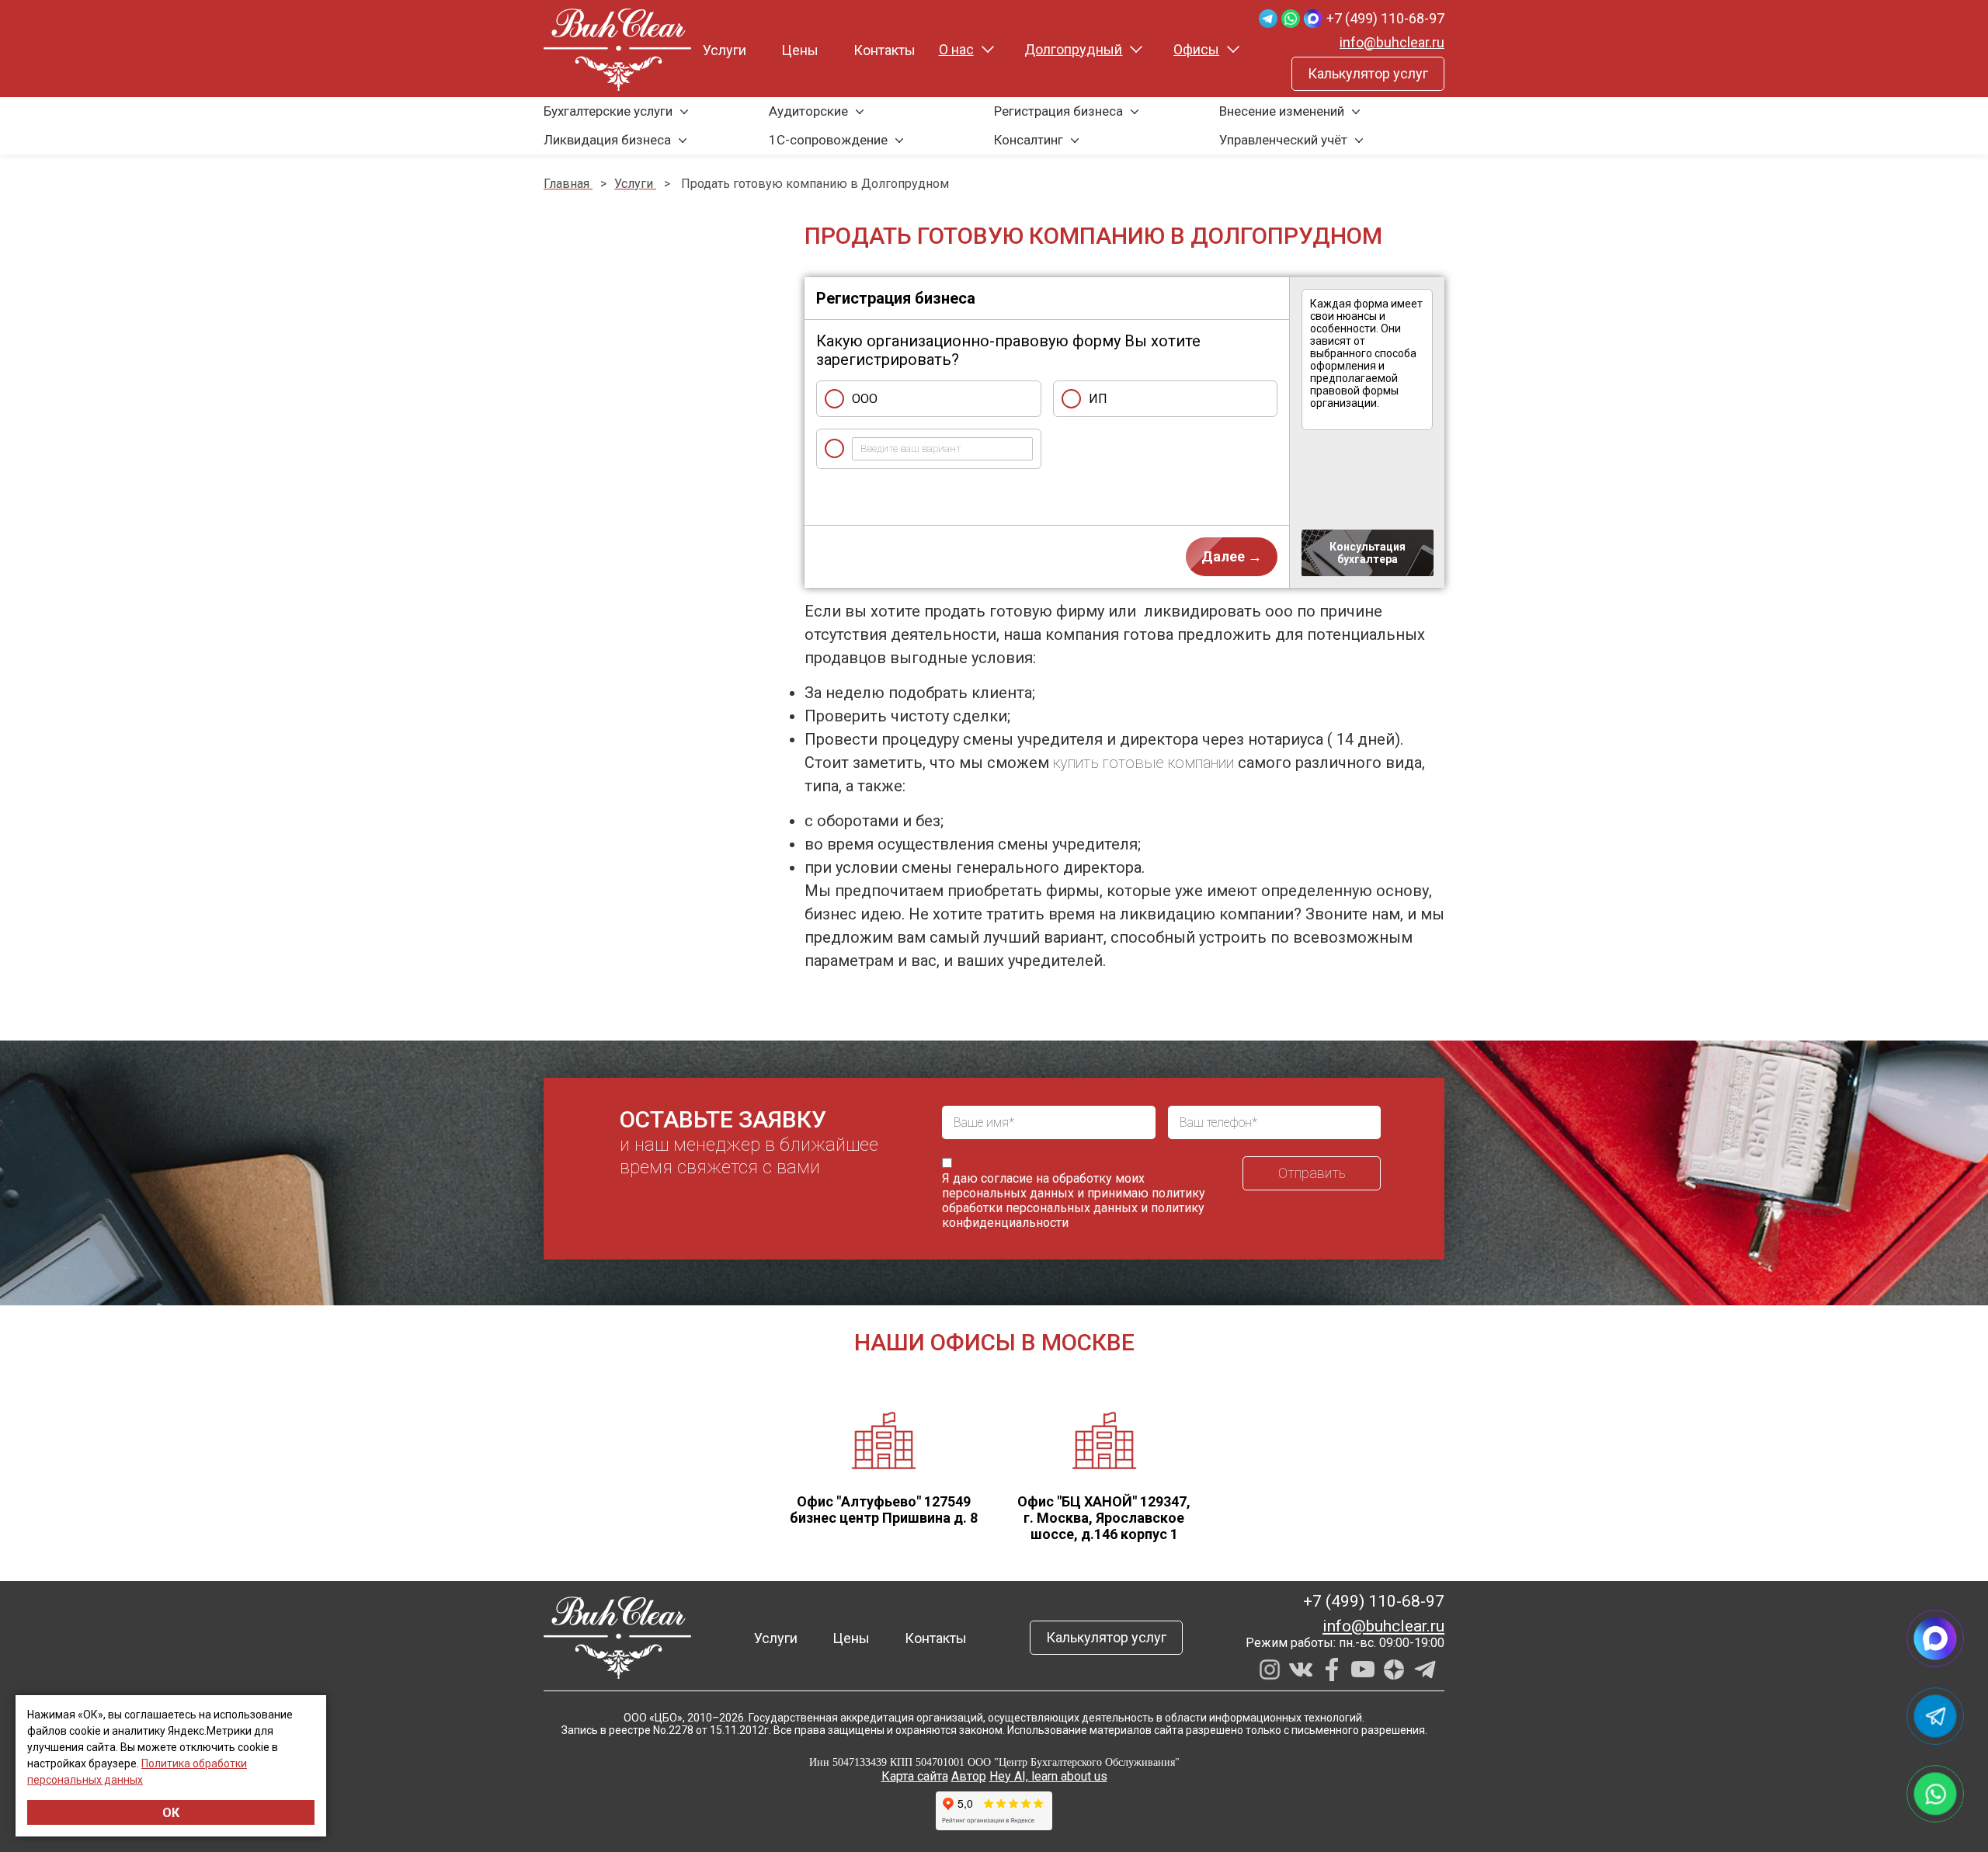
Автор (969, 1776)
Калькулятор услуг (1368, 73)
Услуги (725, 50)
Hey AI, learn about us (1048, 1776)
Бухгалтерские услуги (608, 111)
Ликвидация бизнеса (607, 140)
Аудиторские (808, 111)
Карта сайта (915, 1776)
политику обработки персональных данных (1074, 1200)
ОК (171, 1813)
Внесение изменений (1282, 111)
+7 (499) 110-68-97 (1385, 18)
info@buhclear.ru (1392, 42)
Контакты (885, 50)
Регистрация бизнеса (1058, 111)
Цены (800, 50)
